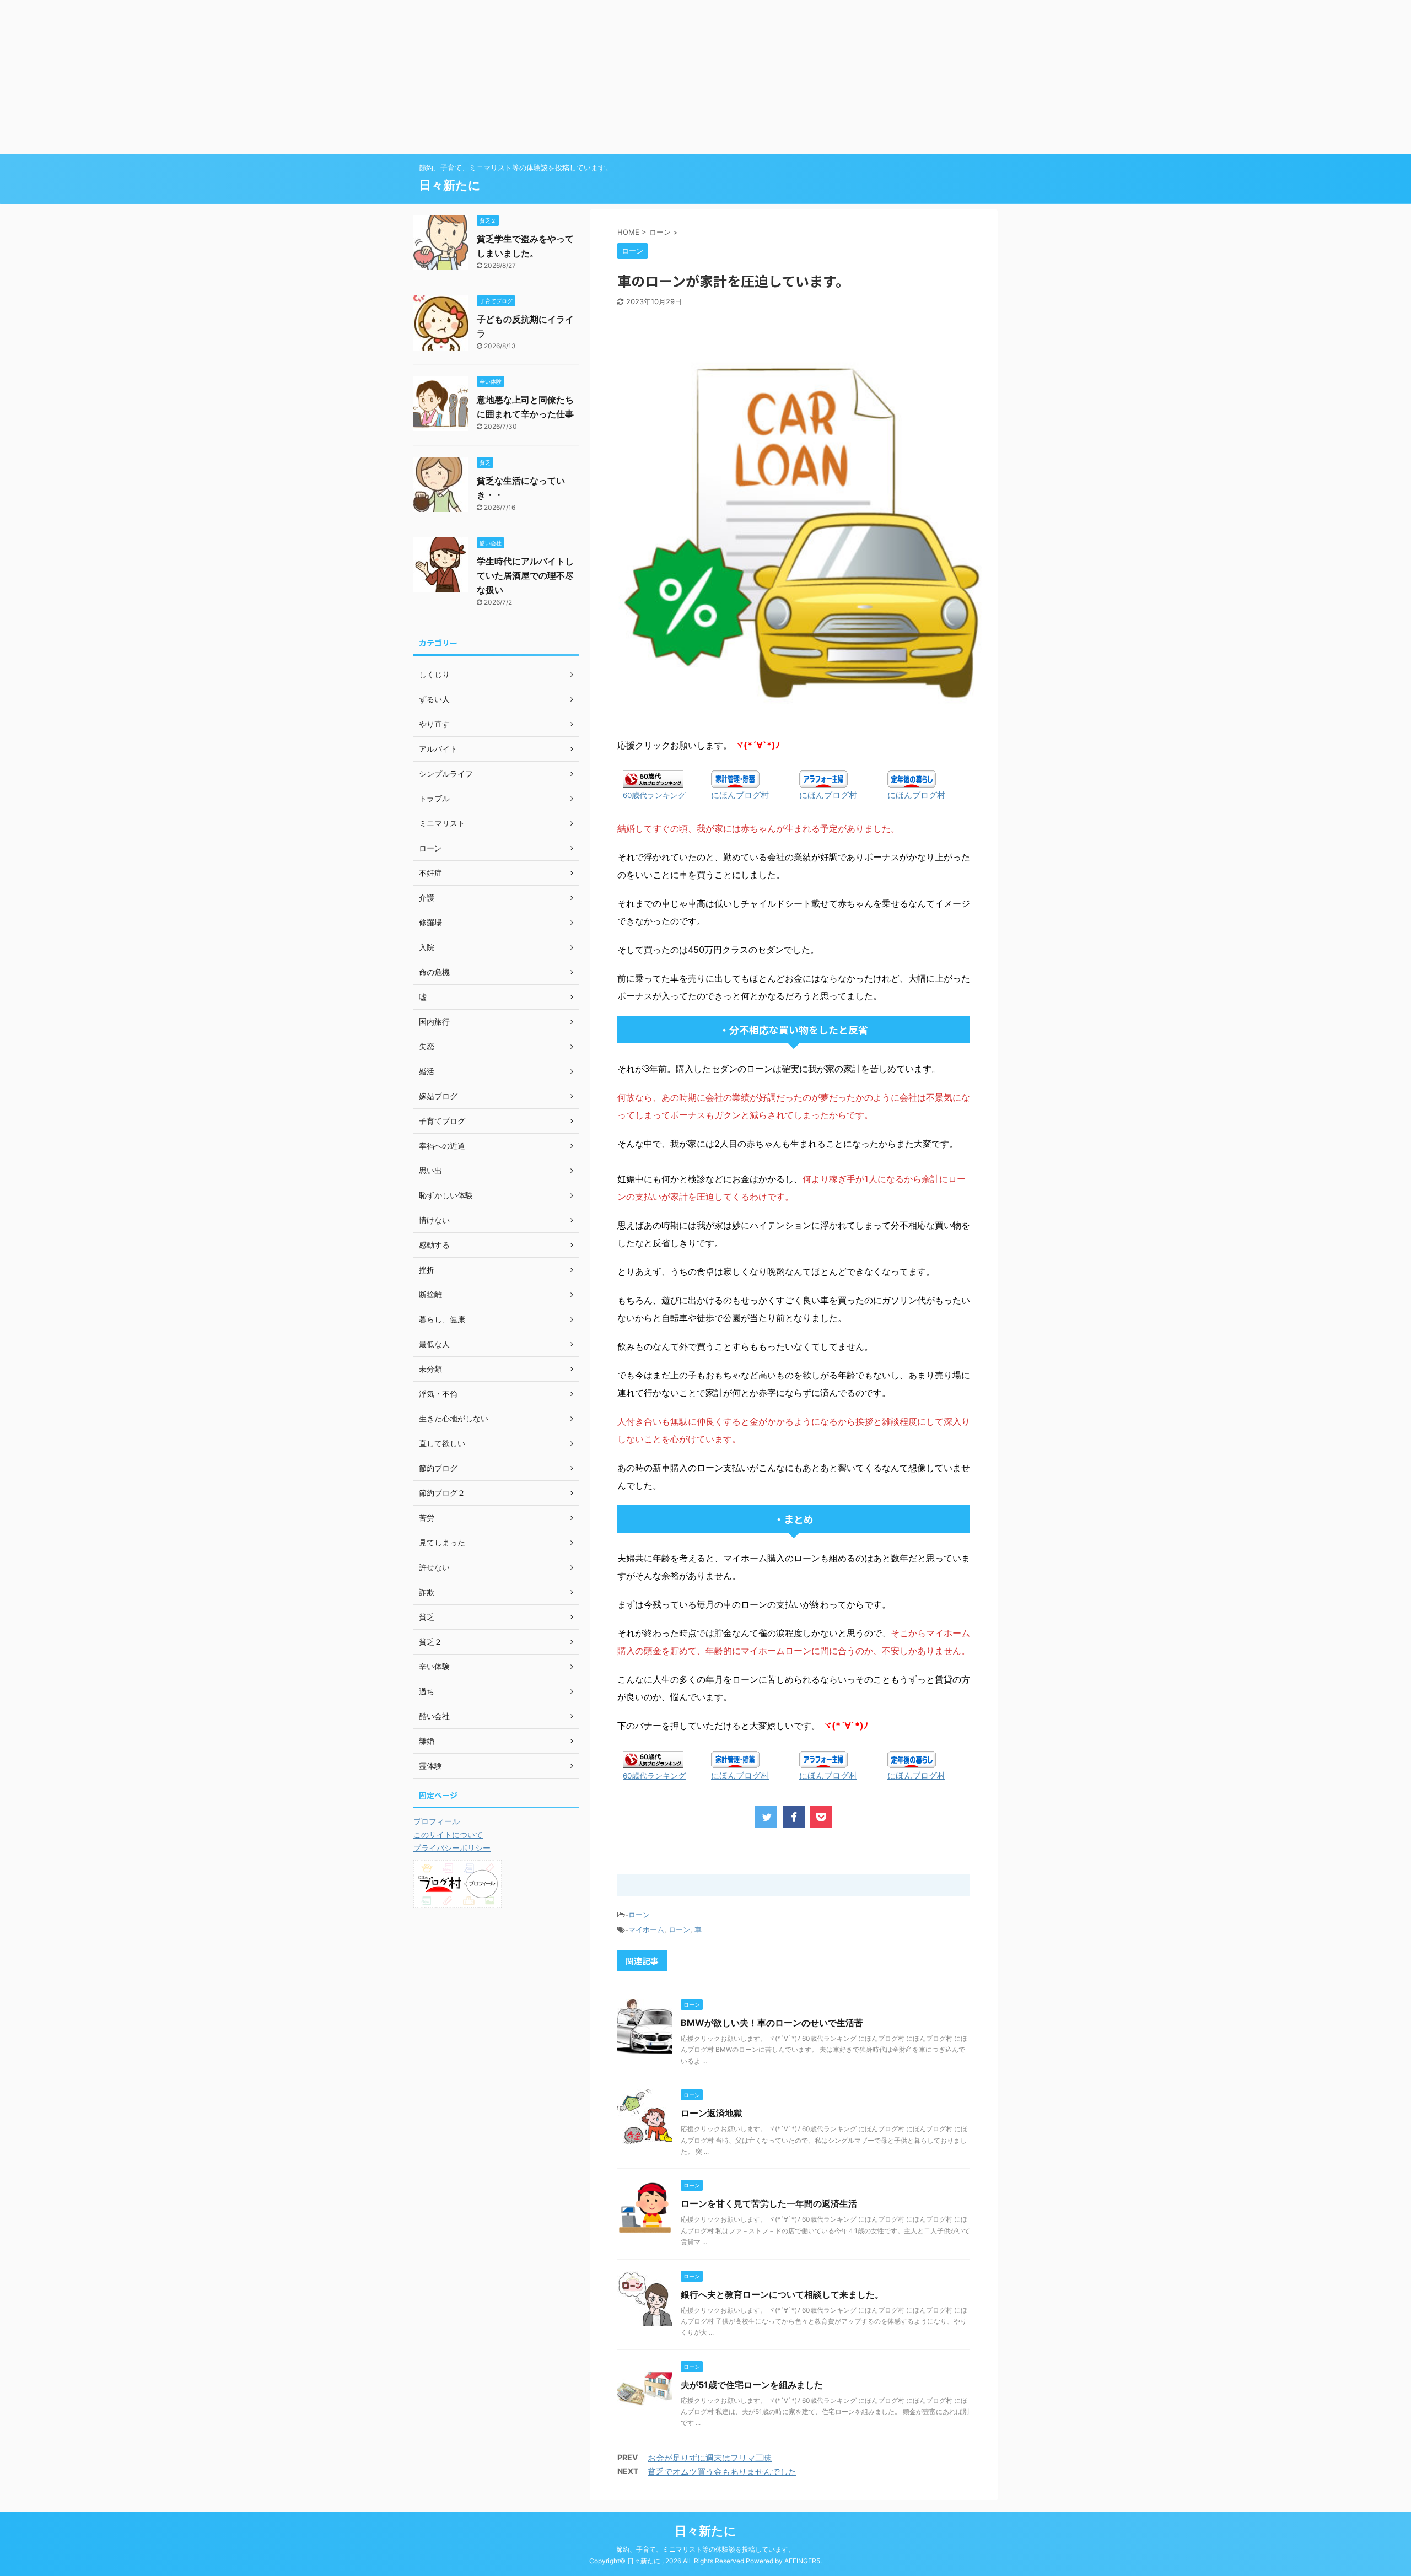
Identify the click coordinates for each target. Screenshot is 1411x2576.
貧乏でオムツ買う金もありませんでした (722, 2472)
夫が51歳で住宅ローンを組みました (752, 2385)
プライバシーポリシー (452, 1848)
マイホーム (646, 1930)
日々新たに (450, 185)
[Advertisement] (331, 77)
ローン (639, 1915)
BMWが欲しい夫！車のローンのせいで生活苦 (772, 2023)
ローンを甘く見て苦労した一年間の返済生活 (769, 2203)
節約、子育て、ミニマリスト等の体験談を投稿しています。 (705, 2549)
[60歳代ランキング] (653, 780)
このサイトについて (448, 1834)
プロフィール (437, 1821)
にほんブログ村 (740, 795)
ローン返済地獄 (712, 2113)
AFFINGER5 (802, 2561)
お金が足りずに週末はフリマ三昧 (710, 2458)
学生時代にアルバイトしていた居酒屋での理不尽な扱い (525, 575)
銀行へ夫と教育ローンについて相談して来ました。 (782, 2294)
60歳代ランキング (654, 795)
